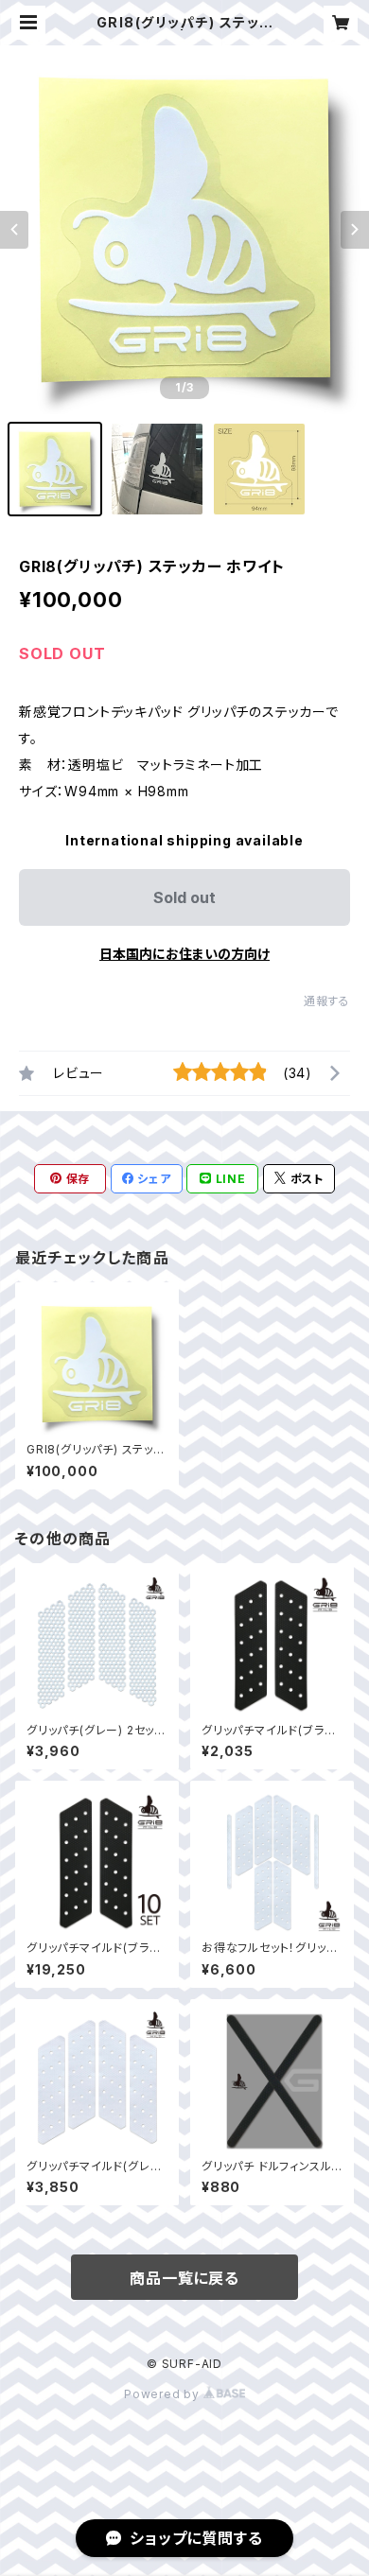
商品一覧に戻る (184, 2278)
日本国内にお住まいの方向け (184, 954)
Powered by (164, 2394)
